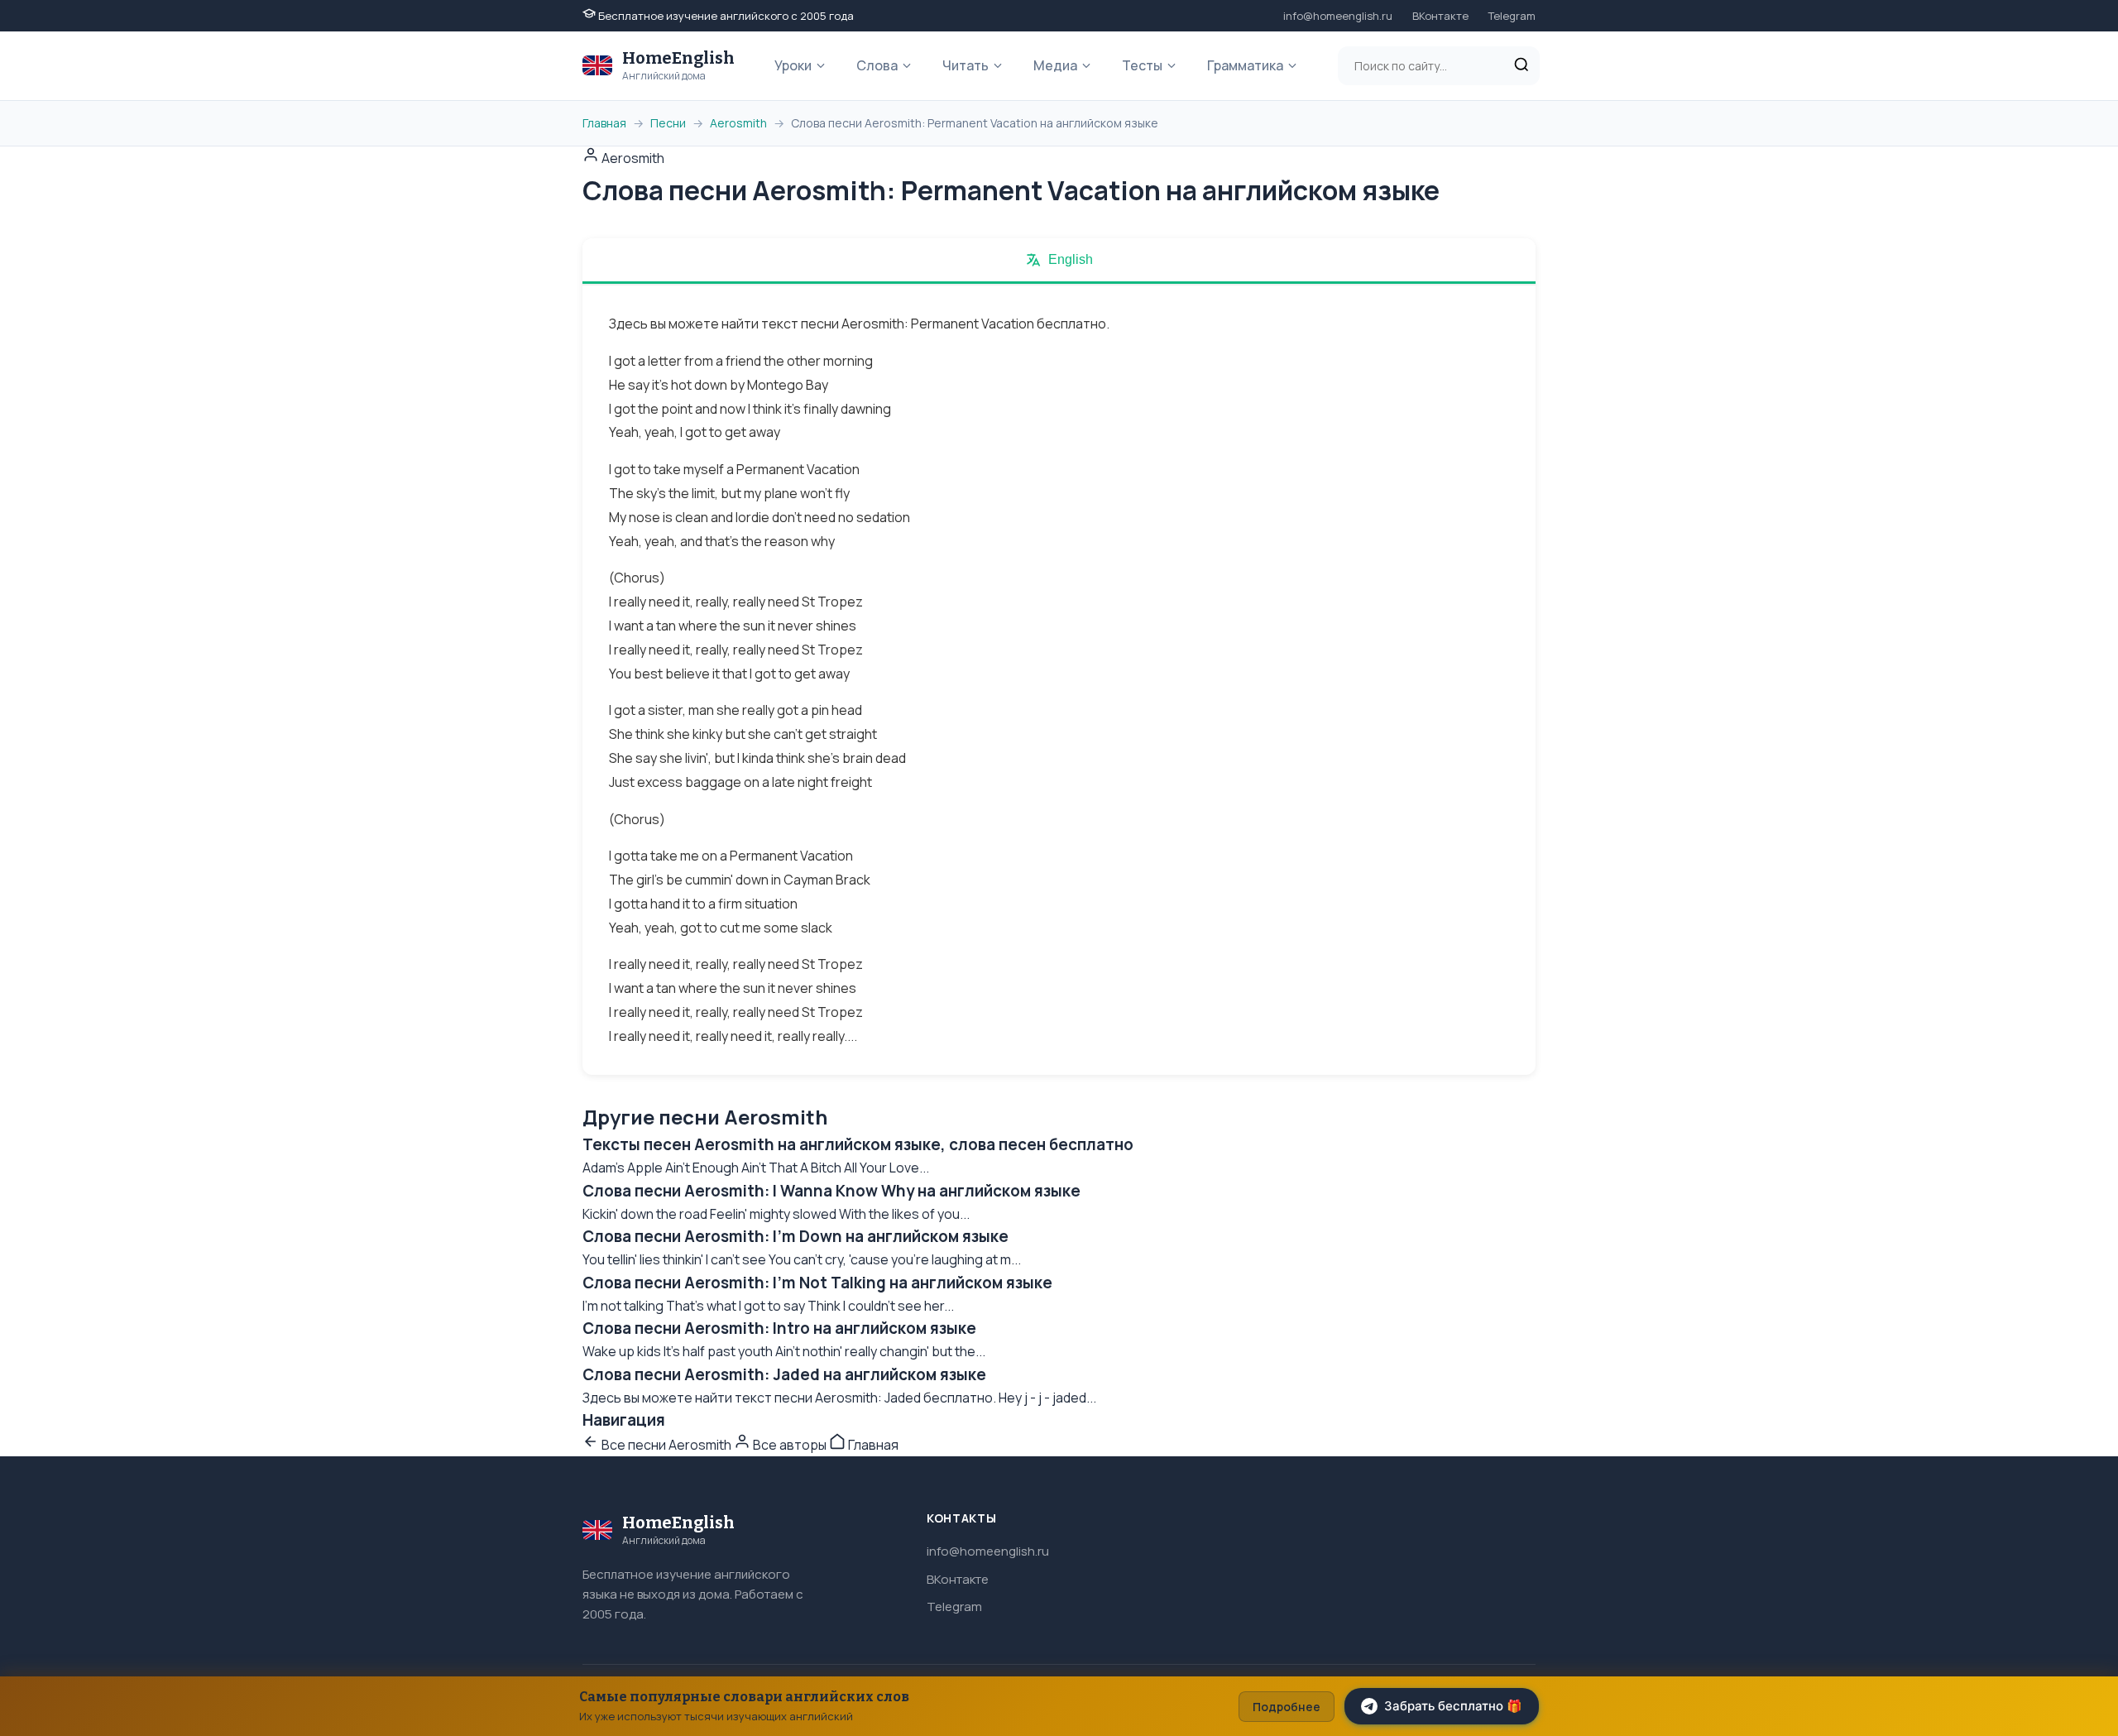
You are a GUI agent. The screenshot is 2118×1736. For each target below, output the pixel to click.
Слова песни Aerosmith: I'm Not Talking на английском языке (817, 1283)
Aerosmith (738, 123)
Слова (877, 65)
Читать (966, 65)
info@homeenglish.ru (1338, 16)
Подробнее (1287, 1707)
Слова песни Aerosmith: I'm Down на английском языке (795, 1236)
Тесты (1142, 65)
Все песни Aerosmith (666, 1445)
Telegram (1512, 16)
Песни (668, 123)
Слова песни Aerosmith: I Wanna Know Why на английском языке (831, 1191)
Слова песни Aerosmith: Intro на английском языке (779, 1328)
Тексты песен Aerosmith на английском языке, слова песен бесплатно (858, 1144)
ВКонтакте (1440, 16)
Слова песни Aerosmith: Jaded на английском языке (784, 1374)
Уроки (793, 65)
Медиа (1055, 65)
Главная (604, 123)
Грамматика (1245, 65)
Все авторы (790, 1445)
